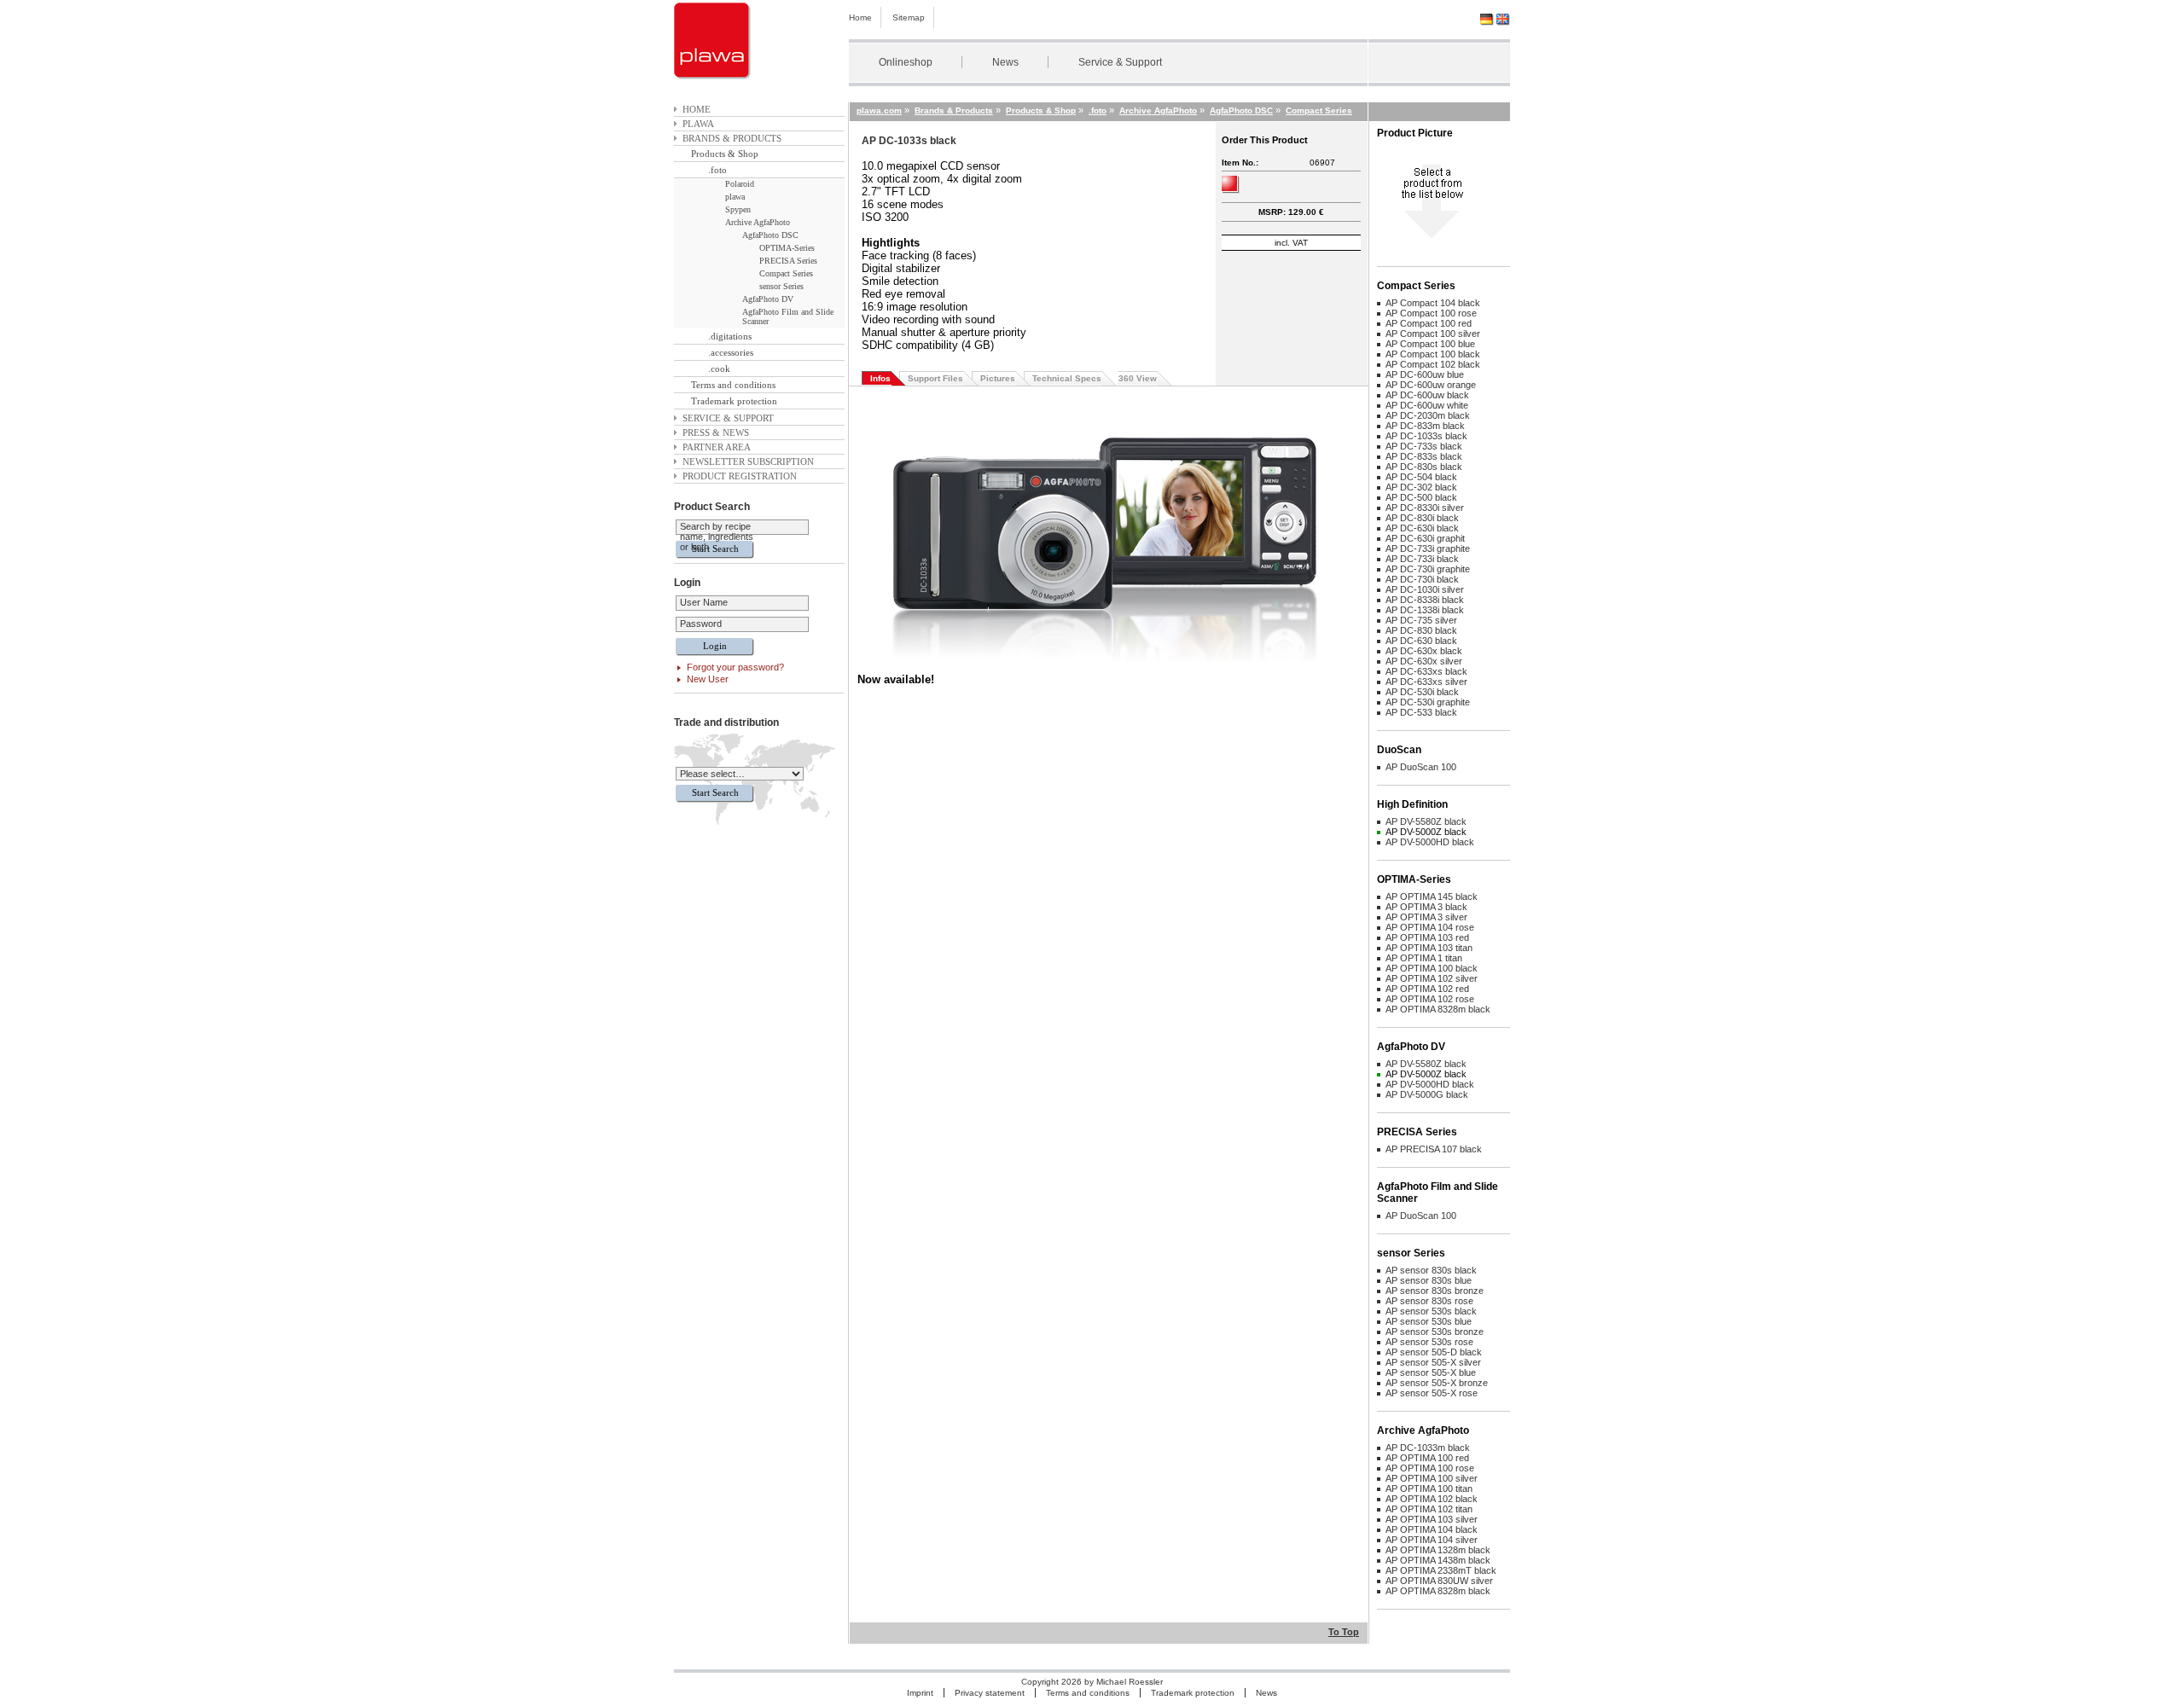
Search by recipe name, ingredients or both (717, 537)
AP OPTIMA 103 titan (1429, 948)
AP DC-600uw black (1427, 395)
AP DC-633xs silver (1426, 682)
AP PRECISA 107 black (1434, 1149)
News (1005, 62)
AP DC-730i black (1422, 579)
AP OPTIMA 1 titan (1424, 958)
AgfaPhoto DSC (770, 235)
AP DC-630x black (1424, 651)
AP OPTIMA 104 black (1432, 1529)
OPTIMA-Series (787, 248)
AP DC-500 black (1421, 497)
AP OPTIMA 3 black (1426, 907)
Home (860, 17)
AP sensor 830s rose (1429, 1301)
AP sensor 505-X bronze (1437, 1383)
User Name (704, 602)
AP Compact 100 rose (1431, 313)
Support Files (935, 378)
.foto (717, 170)
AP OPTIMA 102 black (1432, 1499)
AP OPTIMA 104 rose (1430, 927)
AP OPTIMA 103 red (1427, 937)
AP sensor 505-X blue (1431, 1372)
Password (701, 624)
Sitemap (909, 17)
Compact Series (786, 273)
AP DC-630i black (1422, 528)
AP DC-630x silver (1424, 661)
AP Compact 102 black (1433, 364)
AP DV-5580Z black (1426, 821)
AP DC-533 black (1421, 712)
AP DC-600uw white (1427, 405)
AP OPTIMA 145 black (1432, 897)
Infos (880, 378)
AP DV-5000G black (1427, 1094)
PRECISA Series (788, 261)
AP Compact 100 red (1429, 323)
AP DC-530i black (1422, 692)
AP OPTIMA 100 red (1427, 1458)
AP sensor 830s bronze (1435, 1291)
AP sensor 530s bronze (1435, 1332)
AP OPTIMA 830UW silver (1439, 1581)
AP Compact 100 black (1433, 354)
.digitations (730, 336)
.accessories (731, 352)
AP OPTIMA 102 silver (1432, 978)
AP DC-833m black (1425, 426)
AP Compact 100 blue (1430, 344)
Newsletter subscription (748, 461)
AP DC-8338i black (1425, 600)
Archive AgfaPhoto (758, 222)
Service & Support (1120, 62)
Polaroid (740, 184)
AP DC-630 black (1421, 641)
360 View (1138, 378)
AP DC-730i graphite (1428, 569)
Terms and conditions (733, 385)
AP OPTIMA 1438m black (1438, 1560)
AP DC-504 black (1421, 477)
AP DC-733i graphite (1428, 548)
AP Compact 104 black (1433, 303)
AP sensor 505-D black (1434, 1352)
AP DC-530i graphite (1428, 702)
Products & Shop (725, 154)
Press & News (716, 432)
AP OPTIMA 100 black (1432, 968)
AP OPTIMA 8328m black (1438, 1009)
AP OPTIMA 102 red (1427, 989)
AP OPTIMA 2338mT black (1441, 1570)
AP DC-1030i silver (1425, 589)
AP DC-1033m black (1428, 1448)
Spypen (738, 209)
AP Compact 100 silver (1433, 334)
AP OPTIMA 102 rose (1430, 999)
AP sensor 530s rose (1429, 1342)
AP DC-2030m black (1428, 415)
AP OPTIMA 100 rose (1430, 1468)
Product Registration (740, 476)
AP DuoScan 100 (1421, 767)
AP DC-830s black (1424, 467)
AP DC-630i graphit (1425, 538)
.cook (719, 368)
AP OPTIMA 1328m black (1438, 1550)
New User (708, 679)
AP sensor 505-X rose (1432, 1393)
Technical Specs (1067, 378)
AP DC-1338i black (1425, 610)
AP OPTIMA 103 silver (1432, 1519)
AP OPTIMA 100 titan (1429, 1488)
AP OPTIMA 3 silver (1426, 917)
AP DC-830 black (1421, 630)
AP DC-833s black (1424, 456)
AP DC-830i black (1422, 518)
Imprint (920, 1693)
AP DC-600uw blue (1425, 374)
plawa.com (879, 110)
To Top (1344, 1632)
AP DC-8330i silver (1425, 508)
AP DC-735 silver (1421, 620)
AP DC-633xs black (1426, 671)
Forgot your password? (735, 667)
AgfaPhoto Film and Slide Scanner (788, 316)
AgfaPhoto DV (768, 299)
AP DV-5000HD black (1430, 842)
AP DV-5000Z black (1426, 832)
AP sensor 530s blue (1429, 1321)
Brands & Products (732, 138)
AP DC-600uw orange (1431, 385)
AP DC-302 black (1421, 487)
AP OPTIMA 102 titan (1429, 1509)
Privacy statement (990, 1693)
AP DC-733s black (1424, 446)
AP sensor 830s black (1431, 1270)
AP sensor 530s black (1431, 1311)
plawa (698, 124)
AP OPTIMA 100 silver (1432, 1478)
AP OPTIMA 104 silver (1432, 1540)
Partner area (717, 447)
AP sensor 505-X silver (1433, 1362)
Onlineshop (906, 62)
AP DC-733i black (1422, 559)
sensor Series (781, 286)
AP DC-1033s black (1426, 436)
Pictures (998, 378)
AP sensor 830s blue (1429, 1280)
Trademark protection (734, 401)
